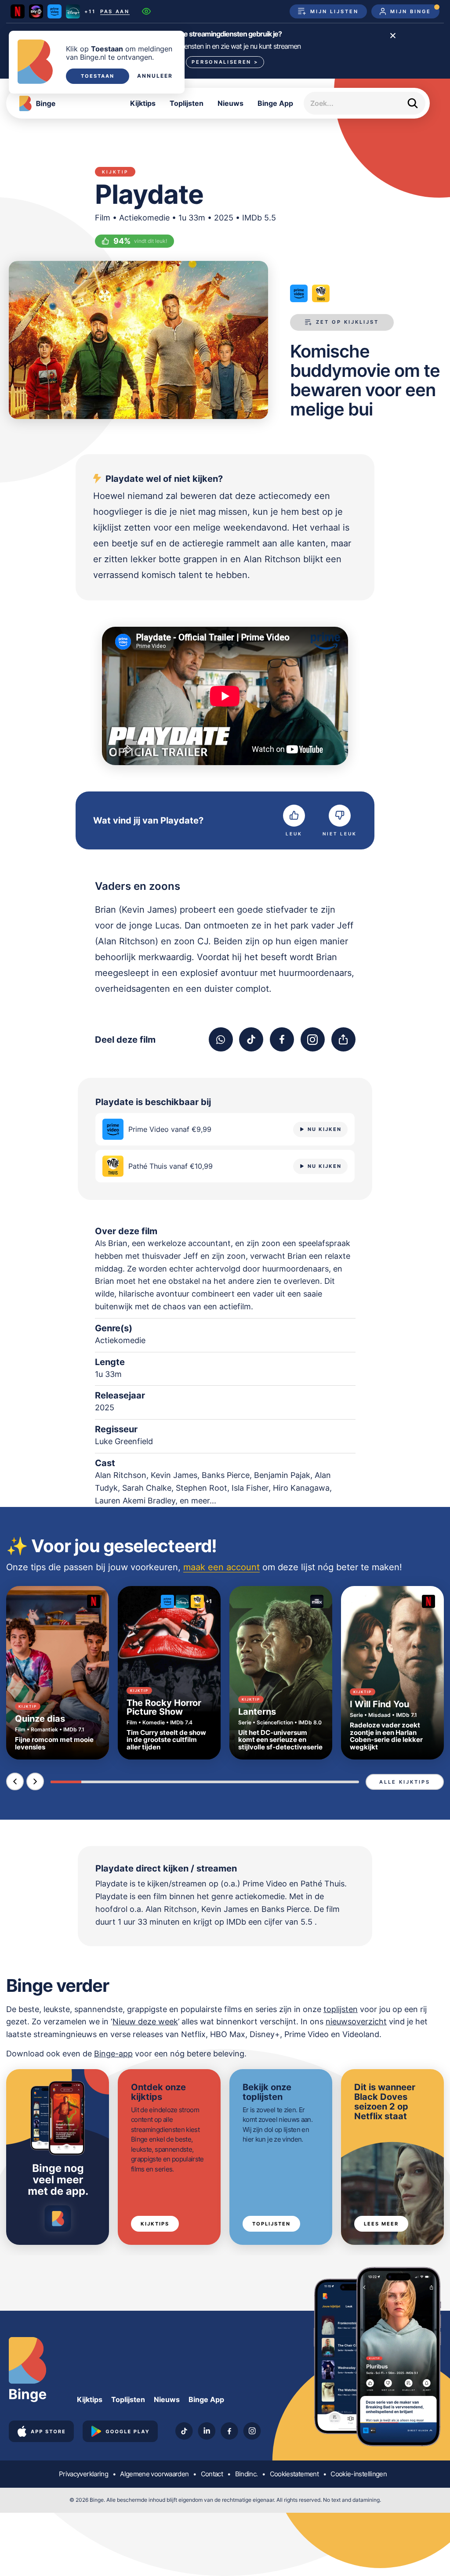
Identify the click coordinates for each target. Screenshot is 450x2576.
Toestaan (98, 76)
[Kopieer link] (343, 1039)
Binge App (275, 103)
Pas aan (115, 12)
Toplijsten (187, 103)
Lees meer (381, 2224)
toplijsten (341, 2009)
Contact (212, 2474)
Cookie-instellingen (359, 2474)
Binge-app (113, 2054)
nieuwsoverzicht (356, 2021)
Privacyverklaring (83, 2474)
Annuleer (155, 76)
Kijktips (143, 103)
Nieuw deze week (145, 2021)
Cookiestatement (294, 2474)
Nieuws (230, 103)
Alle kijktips (405, 1782)
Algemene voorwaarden (154, 2474)
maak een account (221, 1567)
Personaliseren (225, 62)
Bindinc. (247, 2474)
